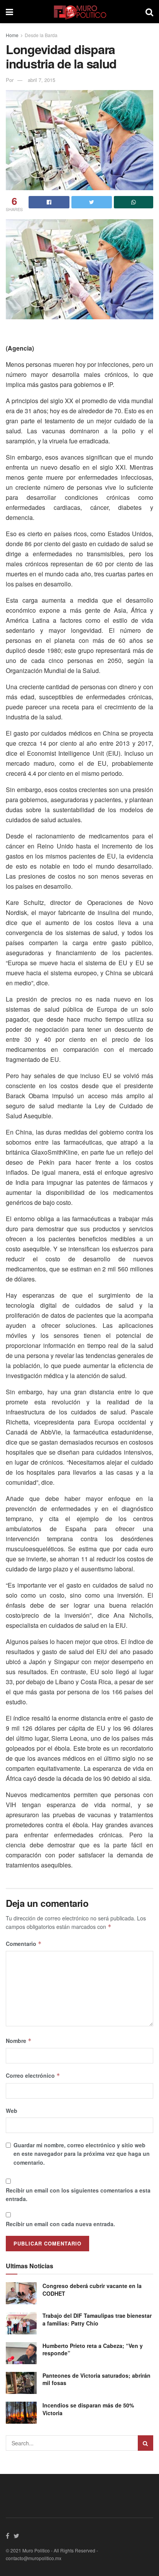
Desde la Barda (41, 35)
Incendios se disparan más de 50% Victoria (88, 2409)
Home (12, 35)
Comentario (24, 1944)
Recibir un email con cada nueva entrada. (60, 2224)
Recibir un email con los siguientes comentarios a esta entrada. (78, 2194)
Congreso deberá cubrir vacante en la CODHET (92, 2290)
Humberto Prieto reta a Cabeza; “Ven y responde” (93, 2349)
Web (12, 2111)
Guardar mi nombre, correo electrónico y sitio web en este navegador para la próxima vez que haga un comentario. (82, 2154)
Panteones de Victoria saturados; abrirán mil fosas (96, 2379)
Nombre (19, 2041)
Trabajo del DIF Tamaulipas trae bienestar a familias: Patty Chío (97, 2319)
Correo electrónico (33, 2075)
